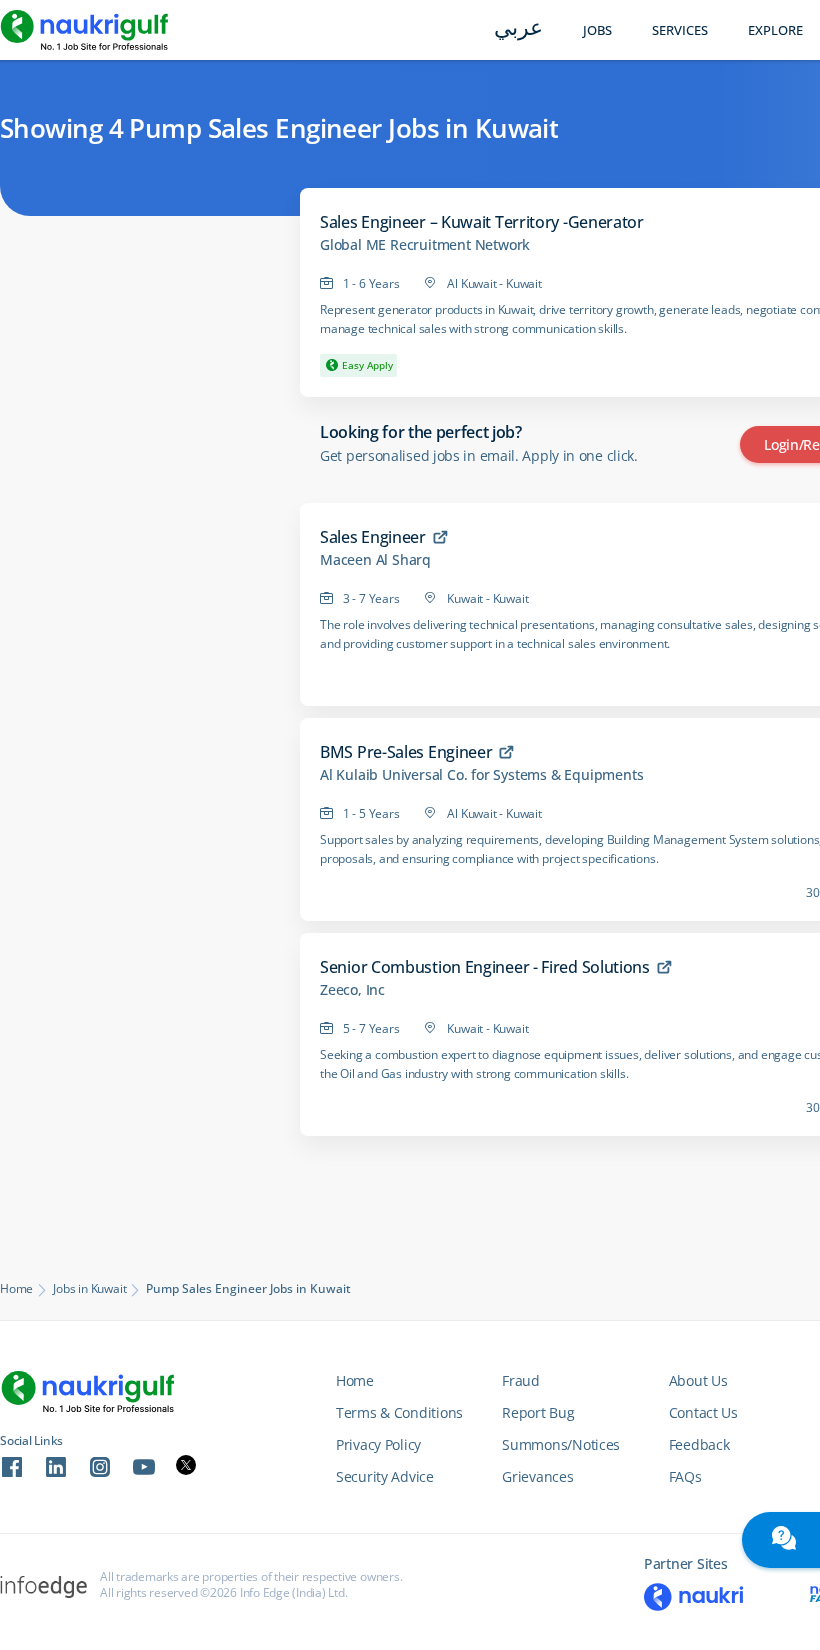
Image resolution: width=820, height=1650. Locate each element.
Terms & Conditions (399, 1412)
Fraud (521, 1380)
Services (680, 30)
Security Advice (385, 1476)
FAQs (685, 1476)
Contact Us (703, 1412)
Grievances (537, 1476)
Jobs (597, 30)
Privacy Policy (378, 1444)
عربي (518, 29)
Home (16, 1289)
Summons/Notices (561, 1444)
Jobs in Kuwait (89, 1289)
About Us (698, 1380)
